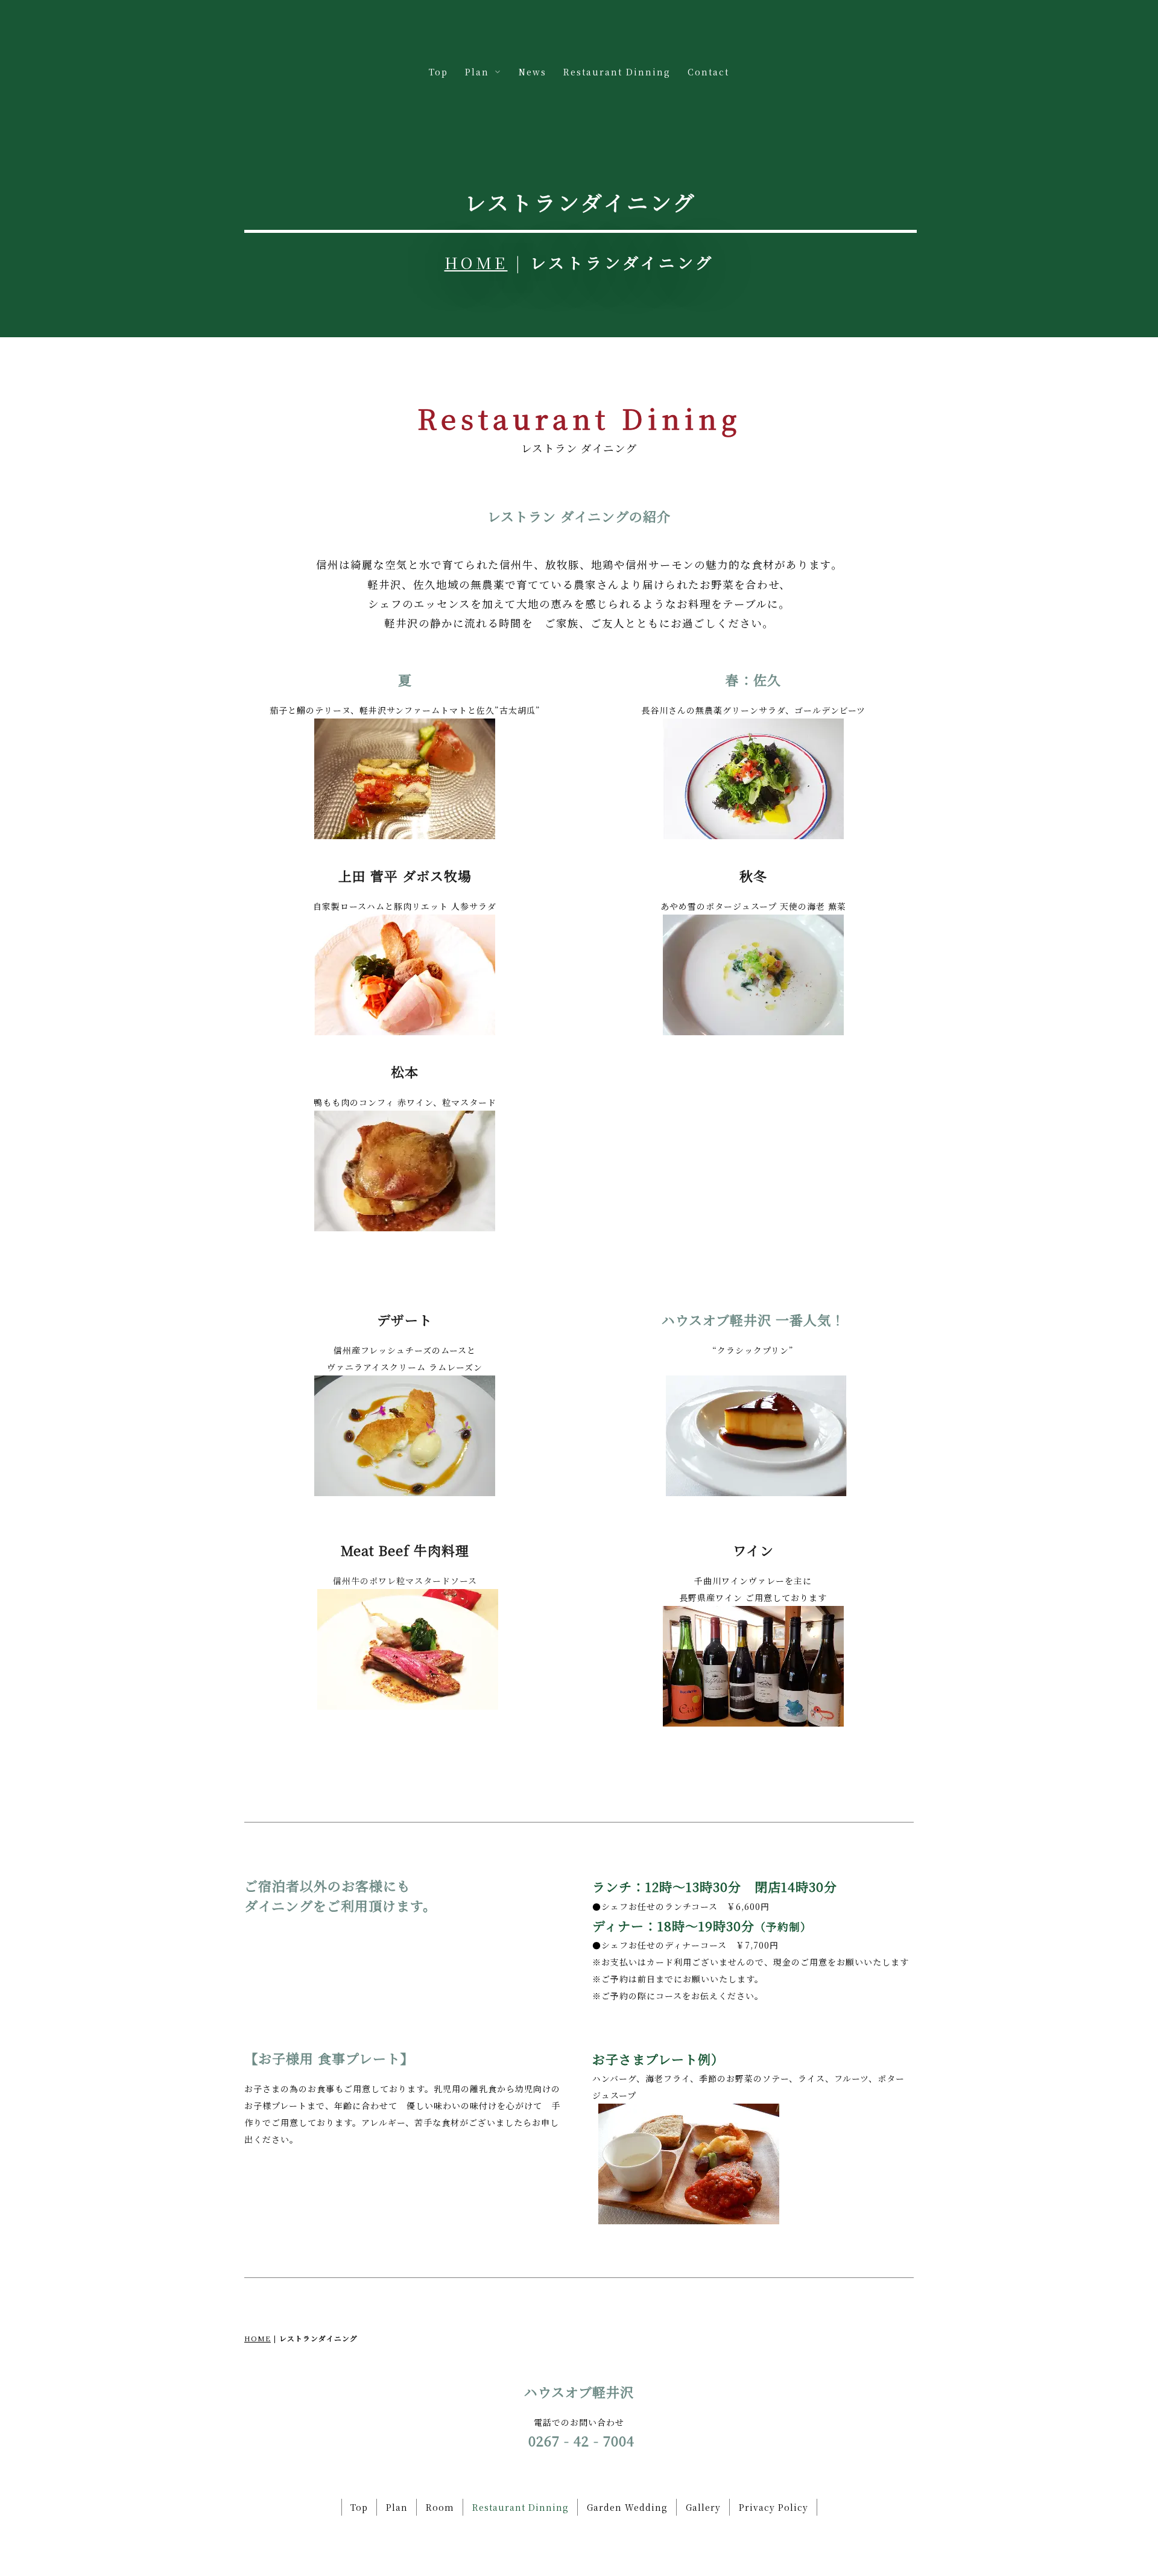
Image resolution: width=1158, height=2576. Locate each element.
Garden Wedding (627, 2507)
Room (440, 2507)
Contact (708, 72)
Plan (397, 2507)
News (533, 72)
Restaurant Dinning (617, 72)
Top (438, 72)
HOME (476, 262)
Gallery (703, 2507)
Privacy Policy (774, 2507)
